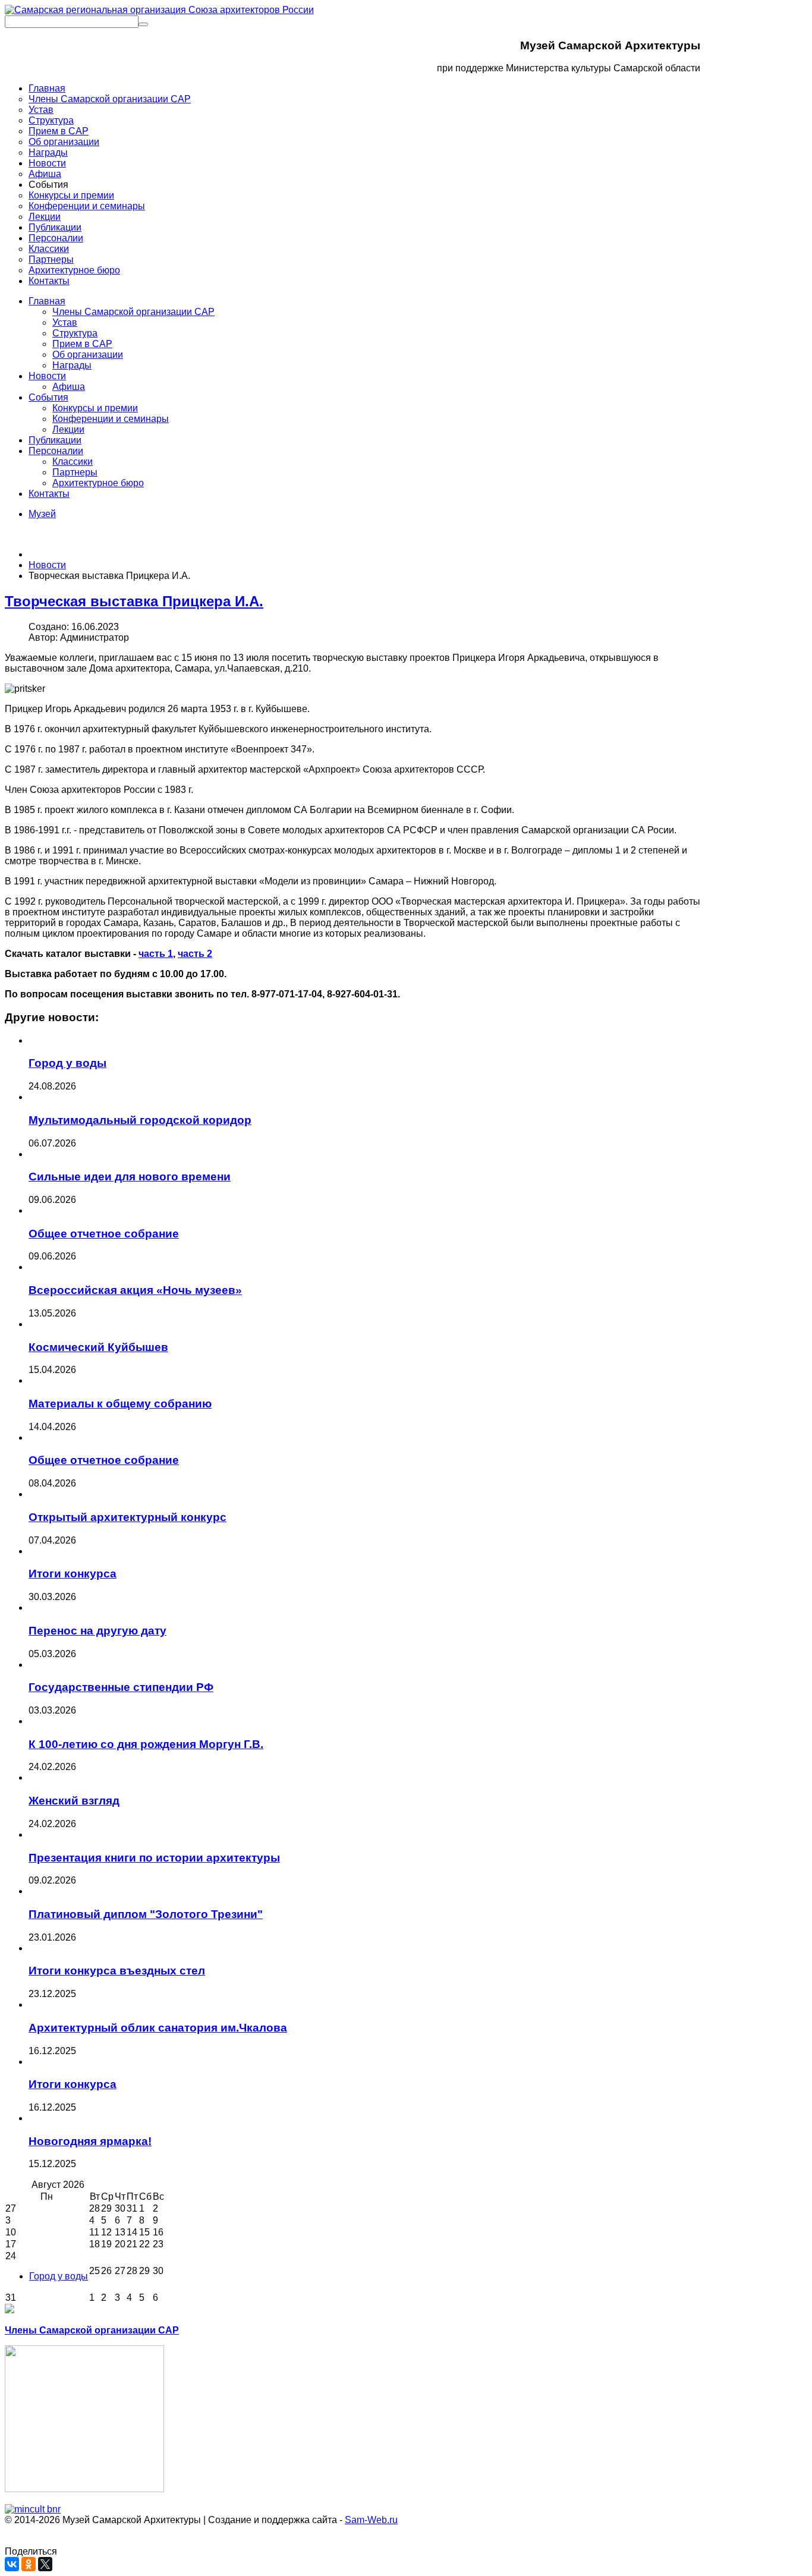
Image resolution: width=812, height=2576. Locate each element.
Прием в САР (82, 344)
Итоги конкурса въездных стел (117, 1971)
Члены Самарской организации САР (133, 312)
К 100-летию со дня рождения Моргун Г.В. (146, 1744)
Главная (47, 301)
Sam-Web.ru (371, 2520)
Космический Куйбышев (98, 1347)
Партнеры (75, 472)
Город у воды (67, 1063)
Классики (73, 462)
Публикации (55, 440)
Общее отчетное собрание (104, 1234)
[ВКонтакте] (12, 2564)
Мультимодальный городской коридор (140, 1120)
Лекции (68, 429)
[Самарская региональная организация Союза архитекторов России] (159, 10)
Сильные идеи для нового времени (130, 1177)
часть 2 (195, 954)
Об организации (88, 355)
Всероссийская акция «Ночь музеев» (135, 1290)
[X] (45, 2564)
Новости (47, 376)
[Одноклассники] (29, 2564)
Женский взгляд (74, 1801)
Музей (42, 514)
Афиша (69, 387)
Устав (65, 322)
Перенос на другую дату (97, 1631)
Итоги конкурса (73, 1574)
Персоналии (56, 451)
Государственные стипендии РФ (121, 1687)
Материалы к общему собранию (120, 1404)
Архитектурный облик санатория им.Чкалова (158, 2028)
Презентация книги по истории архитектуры (154, 1858)
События (48, 397)
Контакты (49, 494)
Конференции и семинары (111, 419)
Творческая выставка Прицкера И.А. (134, 601)
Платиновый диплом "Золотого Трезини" (146, 1914)
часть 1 (156, 954)
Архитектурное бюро (98, 483)
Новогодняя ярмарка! (90, 2141)
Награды (72, 365)
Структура (75, 333)
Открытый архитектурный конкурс (128, 1517)
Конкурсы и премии (95, 408)
